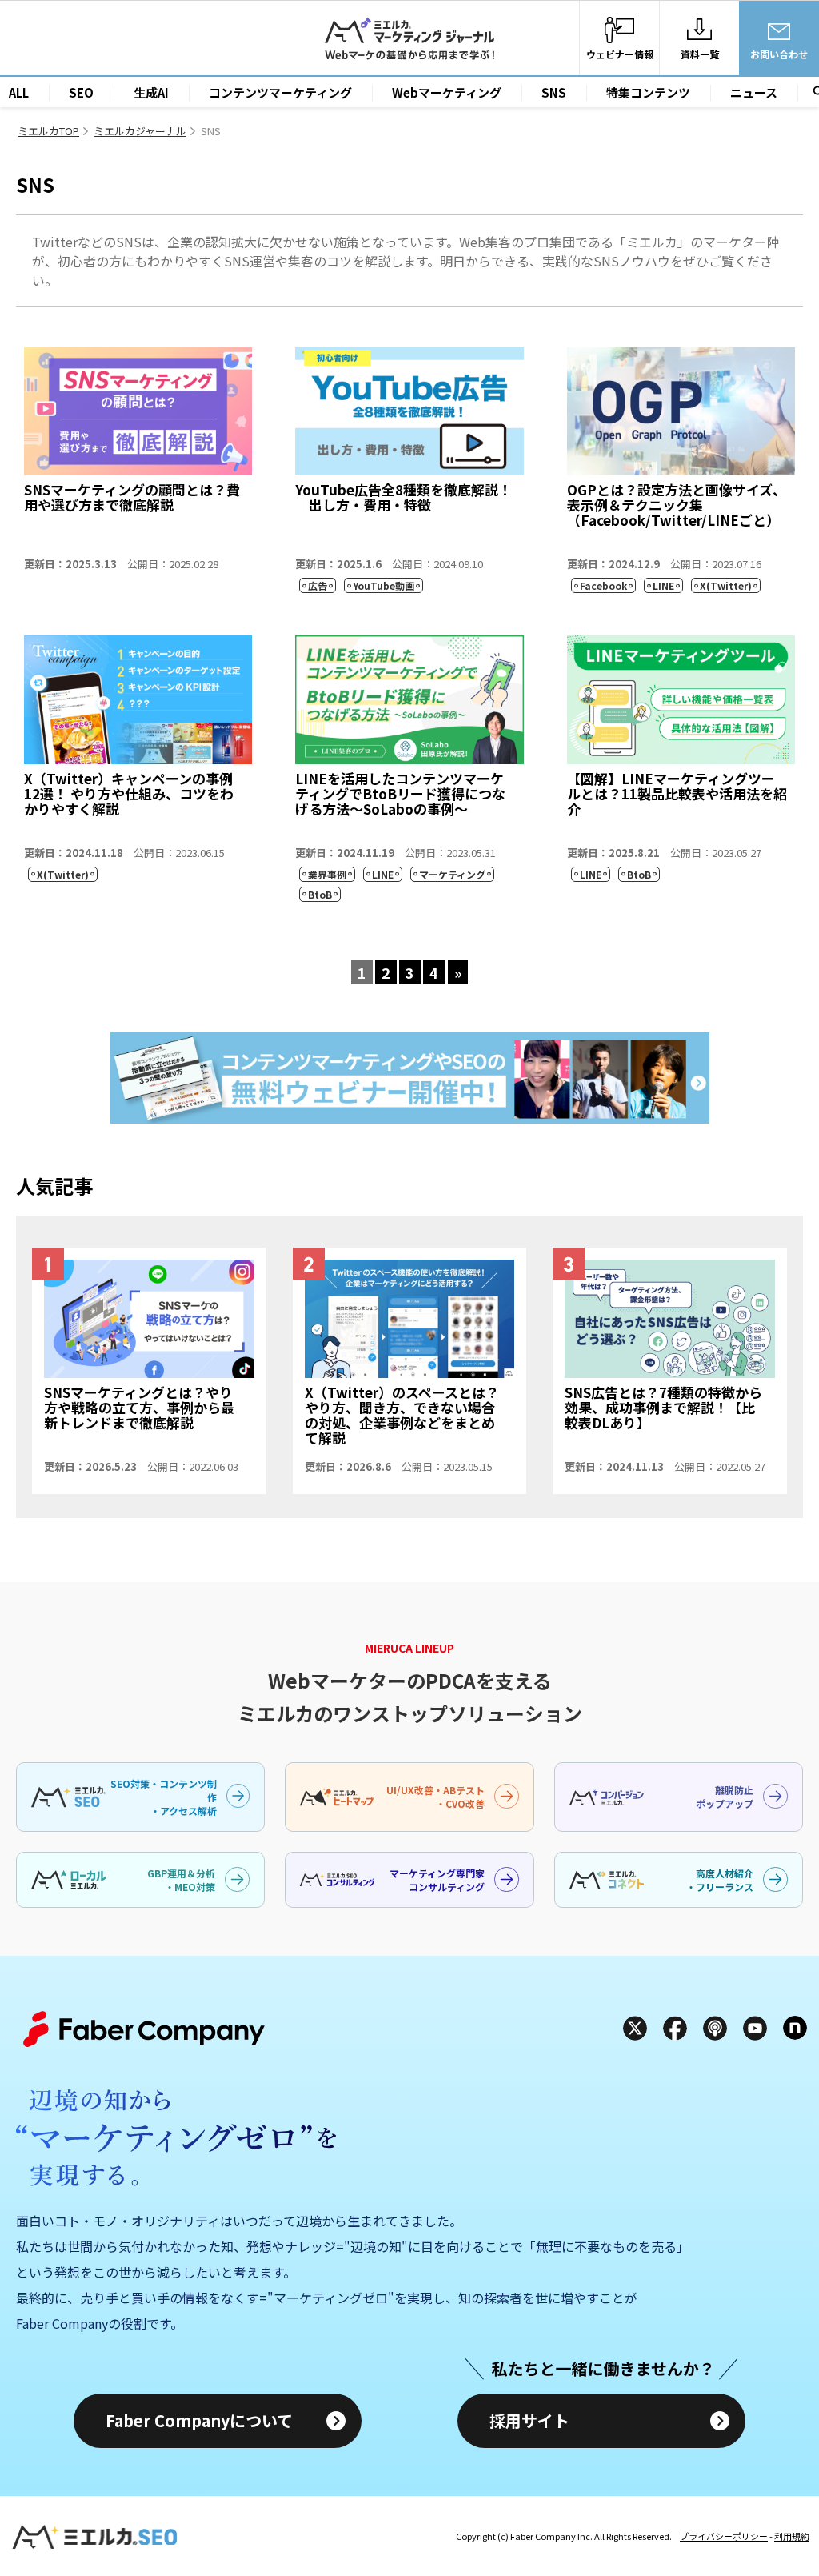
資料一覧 (700, 54)
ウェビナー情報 (620, 54)
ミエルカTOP (48, 131)
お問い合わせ (779, 54)
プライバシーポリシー (724, 2536)
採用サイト (529, 2420)
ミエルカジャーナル (140, 131)
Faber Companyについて (199, 2420)
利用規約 (792, 2536)
